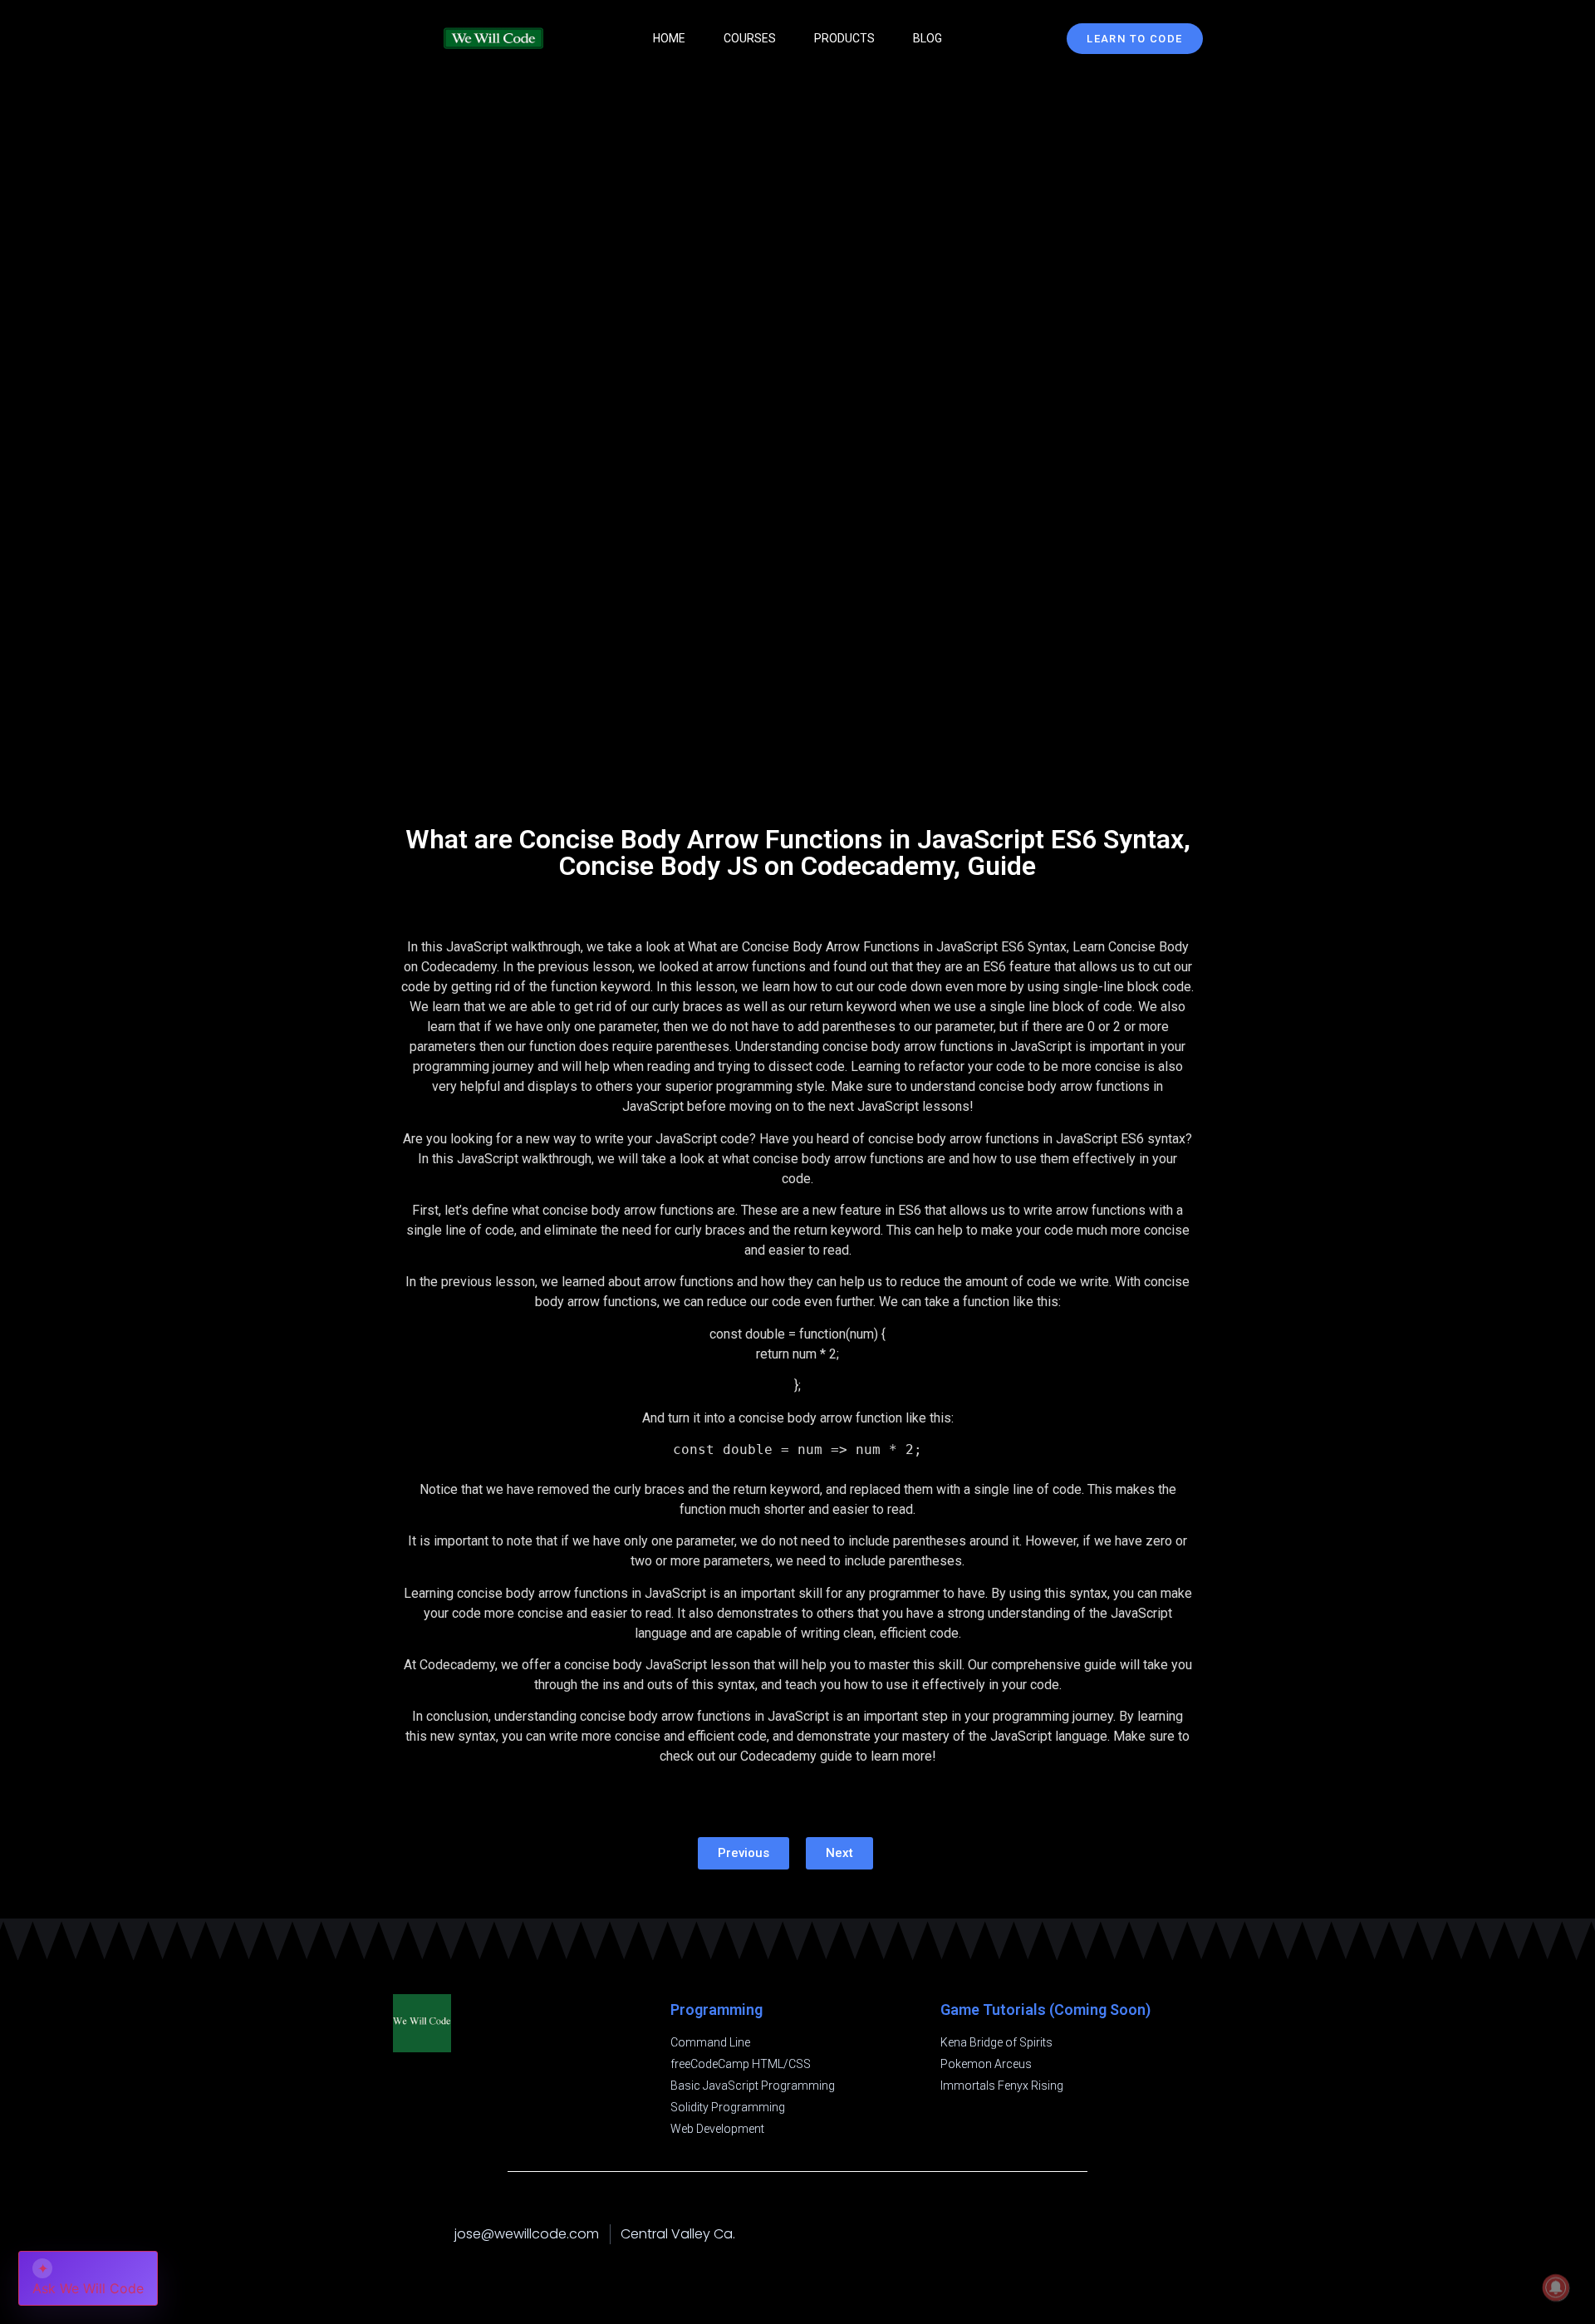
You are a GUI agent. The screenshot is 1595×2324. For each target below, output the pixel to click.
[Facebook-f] (1128, 2234)
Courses (750, 38)
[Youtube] (1161, 2234)
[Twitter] (1195, 2234)
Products (844, 38)
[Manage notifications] (1556, 2287)
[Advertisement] (798, 656)
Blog (928, 38)
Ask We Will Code (88, 2278)
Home (669, 38)
